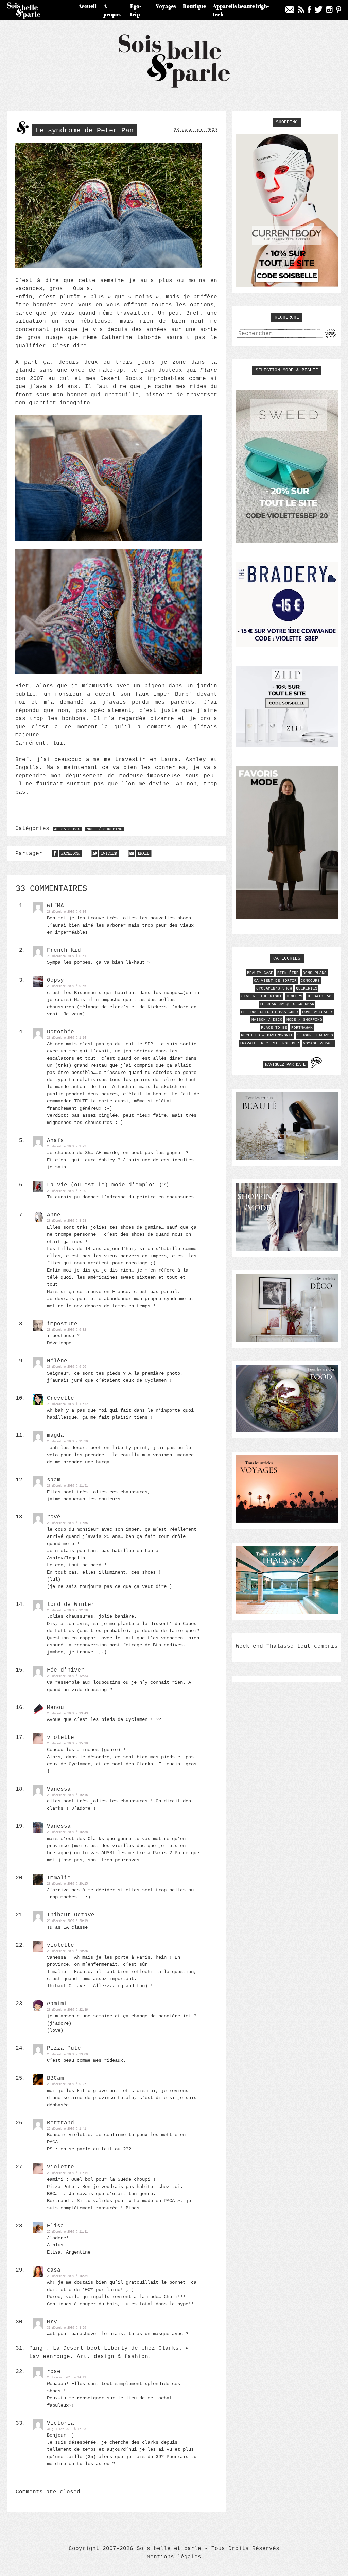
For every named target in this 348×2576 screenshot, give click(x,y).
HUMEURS (294, 996)
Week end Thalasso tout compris (287, 1646)
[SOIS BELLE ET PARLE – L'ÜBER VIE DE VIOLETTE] (174, 87)
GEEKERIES (307, 988)
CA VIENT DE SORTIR (275, 981)
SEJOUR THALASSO (315, 1035)
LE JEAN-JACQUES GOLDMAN (287, 1004)
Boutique (194, 6)
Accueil (87, 6)
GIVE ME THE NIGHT (262, 996)
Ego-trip (136, 10)
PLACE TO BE (274, 1028)
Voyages (166, 6)
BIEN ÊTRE (288, 973)
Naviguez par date (285, 1065)
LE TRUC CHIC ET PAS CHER (269, 1012)
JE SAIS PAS (67, 829)
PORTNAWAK (302, 1028)
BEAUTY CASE (260, 973)
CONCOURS (310, 981)
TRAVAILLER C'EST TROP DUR (269, 1043)
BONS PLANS (315, 973)
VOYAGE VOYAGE (319, 1043)
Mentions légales (174, 2557)
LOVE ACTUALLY (318, 1012)
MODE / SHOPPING (105, 829)
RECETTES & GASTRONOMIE (267, 1035)
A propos (112, 10)
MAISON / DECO (267, 1020)
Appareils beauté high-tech (241, 10)
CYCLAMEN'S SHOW (274, 988)
